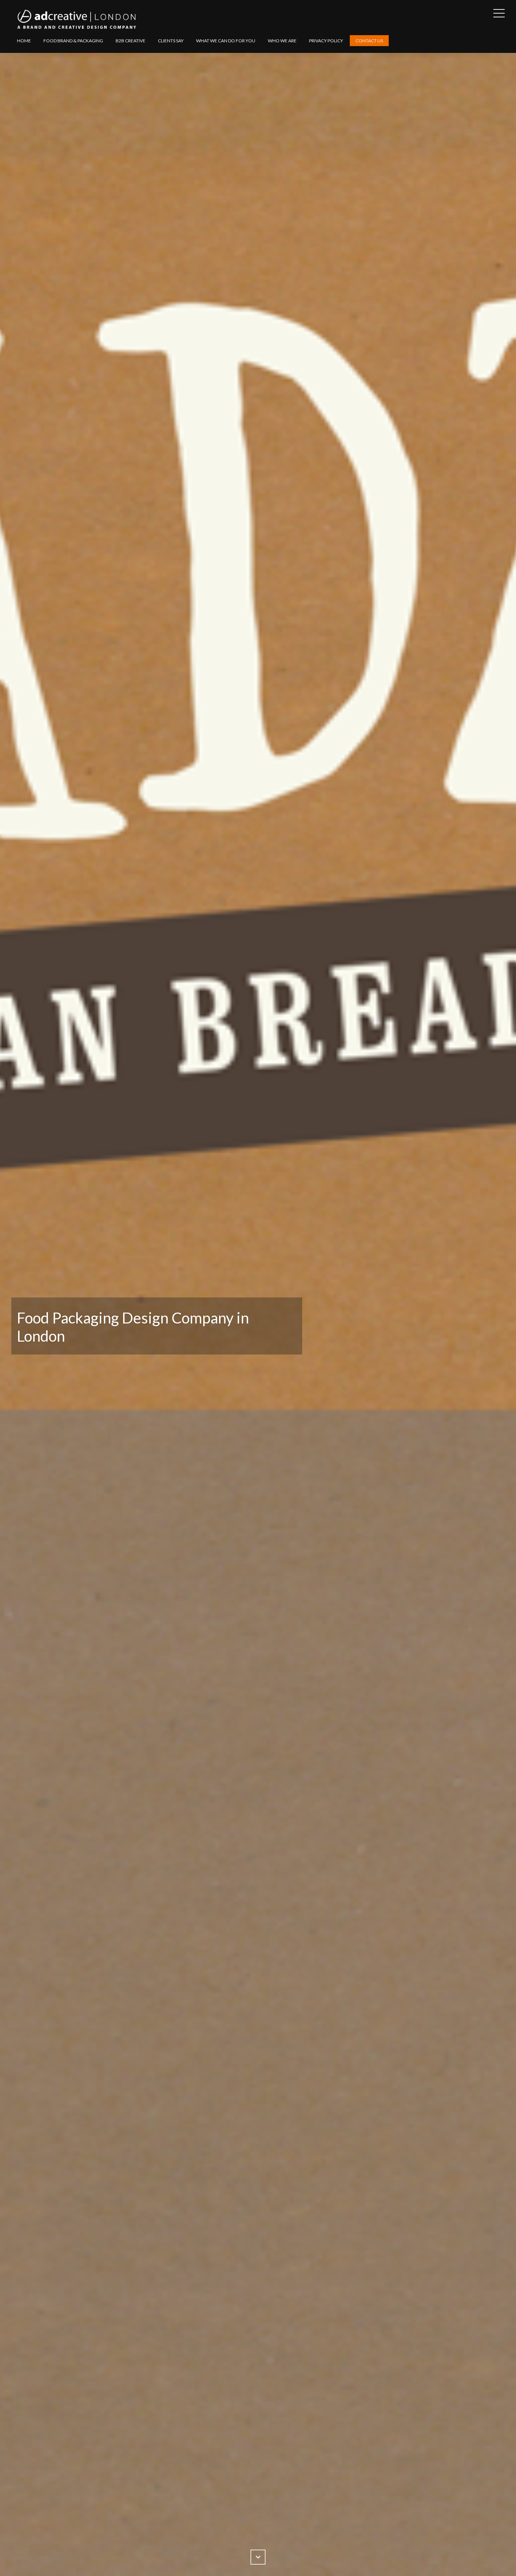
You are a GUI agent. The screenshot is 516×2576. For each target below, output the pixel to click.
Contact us (369, 41)
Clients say (171, 41)
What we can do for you (226, 41)
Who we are (282, 41)
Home (24, 41)
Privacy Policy (326, 41)
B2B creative (131, 41)
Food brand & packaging (73, 41)
